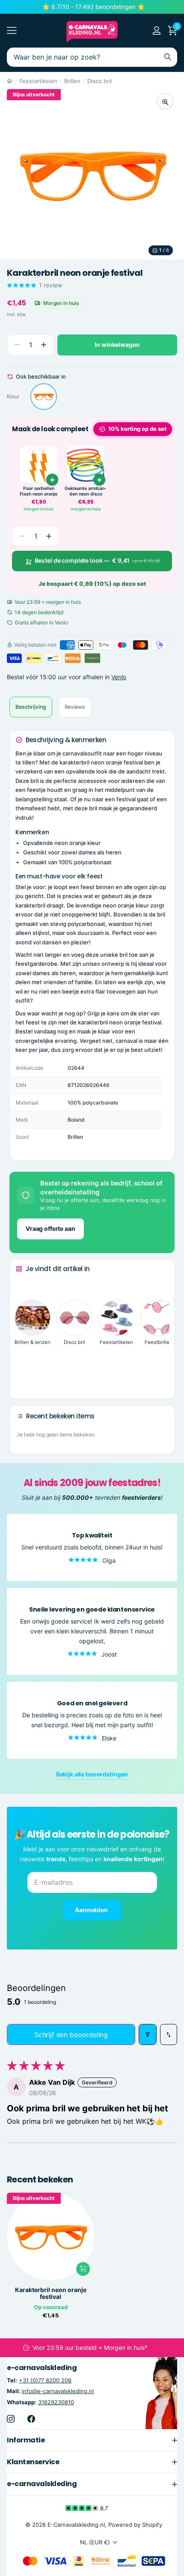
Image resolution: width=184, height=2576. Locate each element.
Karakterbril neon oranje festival (51, 2293)
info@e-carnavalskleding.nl (58, 2391)
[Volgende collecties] (23, 1379)
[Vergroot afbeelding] (165, 101)
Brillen (72, 81)
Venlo (119, 677)
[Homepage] (10, 81)
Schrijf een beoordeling (71, 2035)
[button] (43, 345)
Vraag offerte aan (50, 1228)
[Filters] (148, 2034)
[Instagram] (11, 2419)
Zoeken (168, 57)
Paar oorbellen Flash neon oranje (39, 491)
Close (92, 2440)
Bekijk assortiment (12, 31)
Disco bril (99, 81)
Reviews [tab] (75, 707)
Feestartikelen (38, 81)
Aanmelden (92, 1910)
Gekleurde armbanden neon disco (86, 491)
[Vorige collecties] (23, 1285)
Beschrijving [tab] (31, 707)
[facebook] (31, 2419)
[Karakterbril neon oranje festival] (44, 397)
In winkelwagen (117, 345)
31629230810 (56, 2402)
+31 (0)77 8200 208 (45, 2380)
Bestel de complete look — (98, 560)
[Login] (156, 30)
